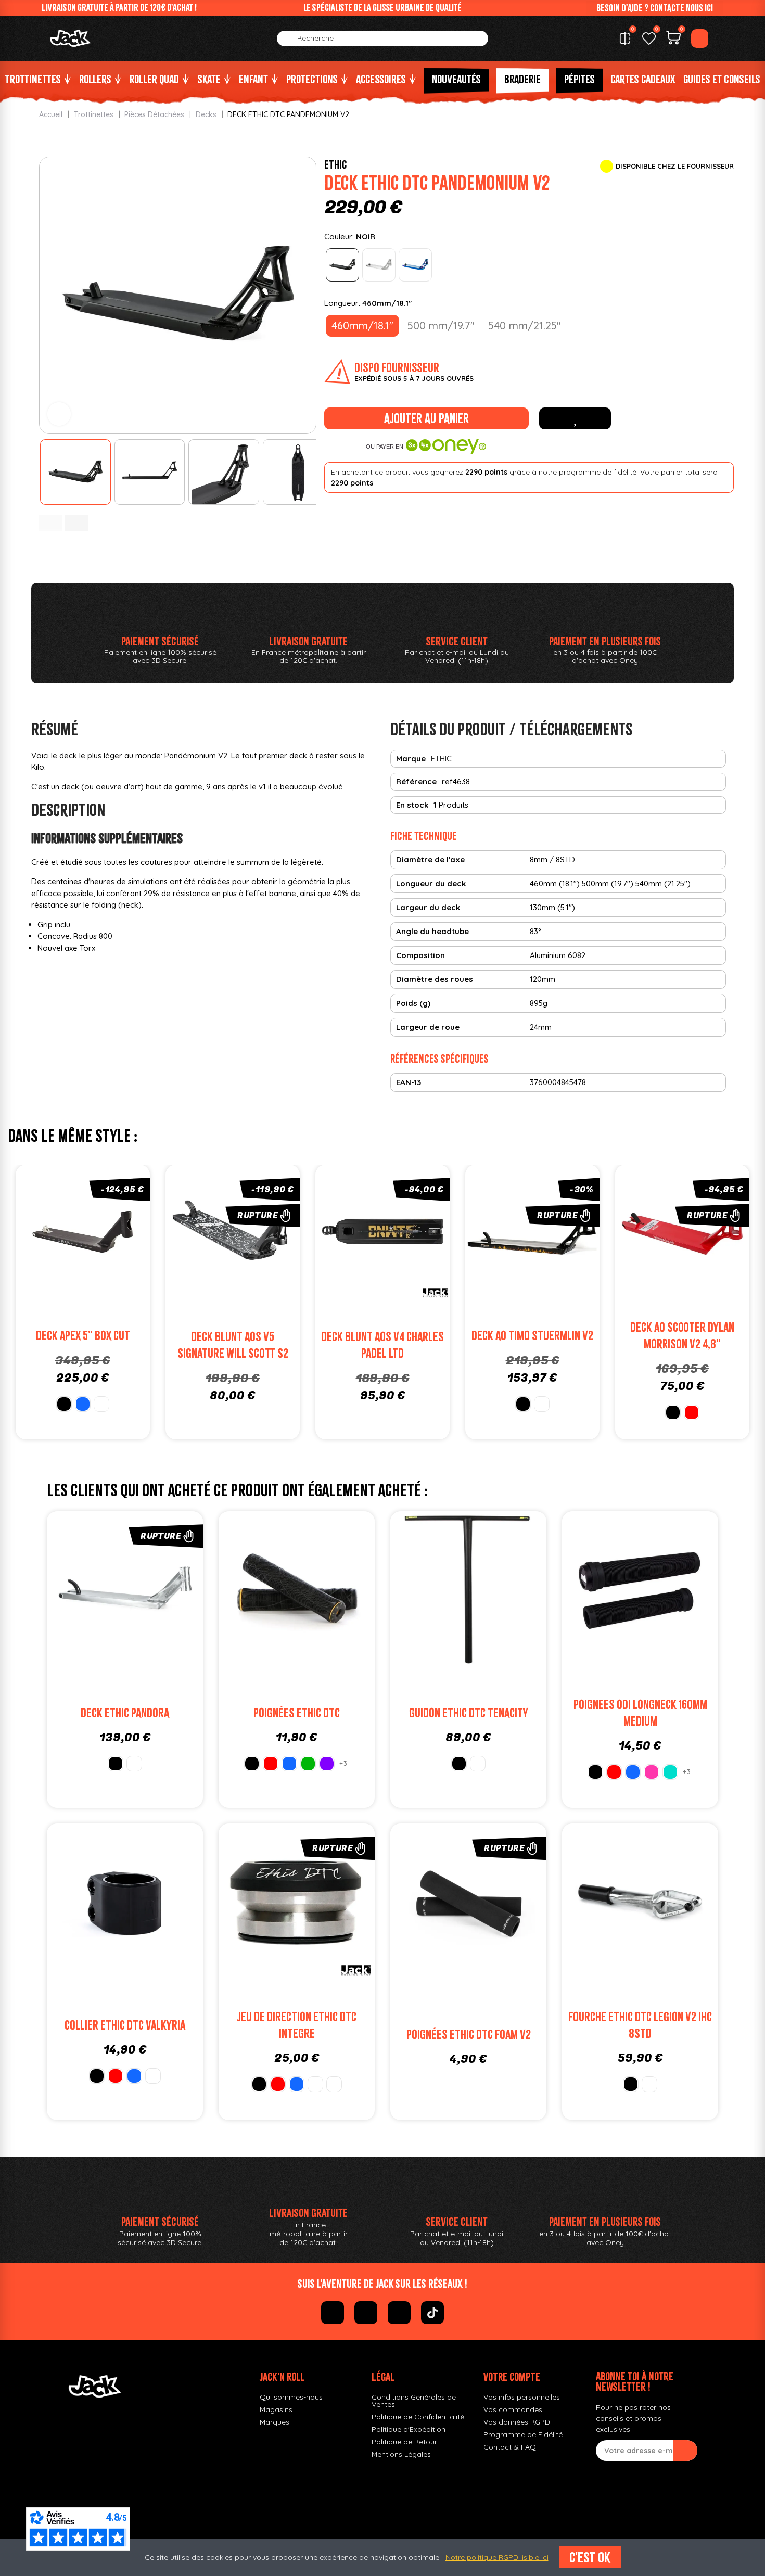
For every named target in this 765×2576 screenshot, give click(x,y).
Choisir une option (94, 1255)
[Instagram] (366, 2313)
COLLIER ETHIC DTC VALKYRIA (125, 2025)
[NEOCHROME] (153, 2076)
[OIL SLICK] (315, 2084)
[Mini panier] (673, 39)
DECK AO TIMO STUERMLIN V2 (532, 1336)
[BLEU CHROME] (415, 265)
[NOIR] (342, 265)
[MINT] (670, 1772)
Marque (411, 758)
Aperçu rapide (118, 1234)
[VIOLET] (327, 1764)
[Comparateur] (625, 39)
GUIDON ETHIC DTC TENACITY (469, 1713)
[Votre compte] (700, 39)
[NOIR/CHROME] (334, 2084)
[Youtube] (399, 2313)
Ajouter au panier (426, 418)
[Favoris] (649, 39)
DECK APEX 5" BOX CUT (83, 1336)
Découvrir (244, 1255)
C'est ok (590, 2557)
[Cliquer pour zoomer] (59, 414)
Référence (416, 781)
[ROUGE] (692, 1412)
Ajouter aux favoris (575, 418)
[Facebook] (333, 2313)
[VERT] (308, 1764)
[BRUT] (379, 265)
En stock (412, 805)
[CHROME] (478, 1764)
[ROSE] (652, 1772)
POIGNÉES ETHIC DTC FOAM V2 (469, 2035)
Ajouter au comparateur (48, 1234)
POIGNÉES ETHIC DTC (297, 1713)
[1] (685, 2451)
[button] (655, 8)
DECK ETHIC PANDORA (125, 1713)
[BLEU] (83, 1404)
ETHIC (335, 164)
